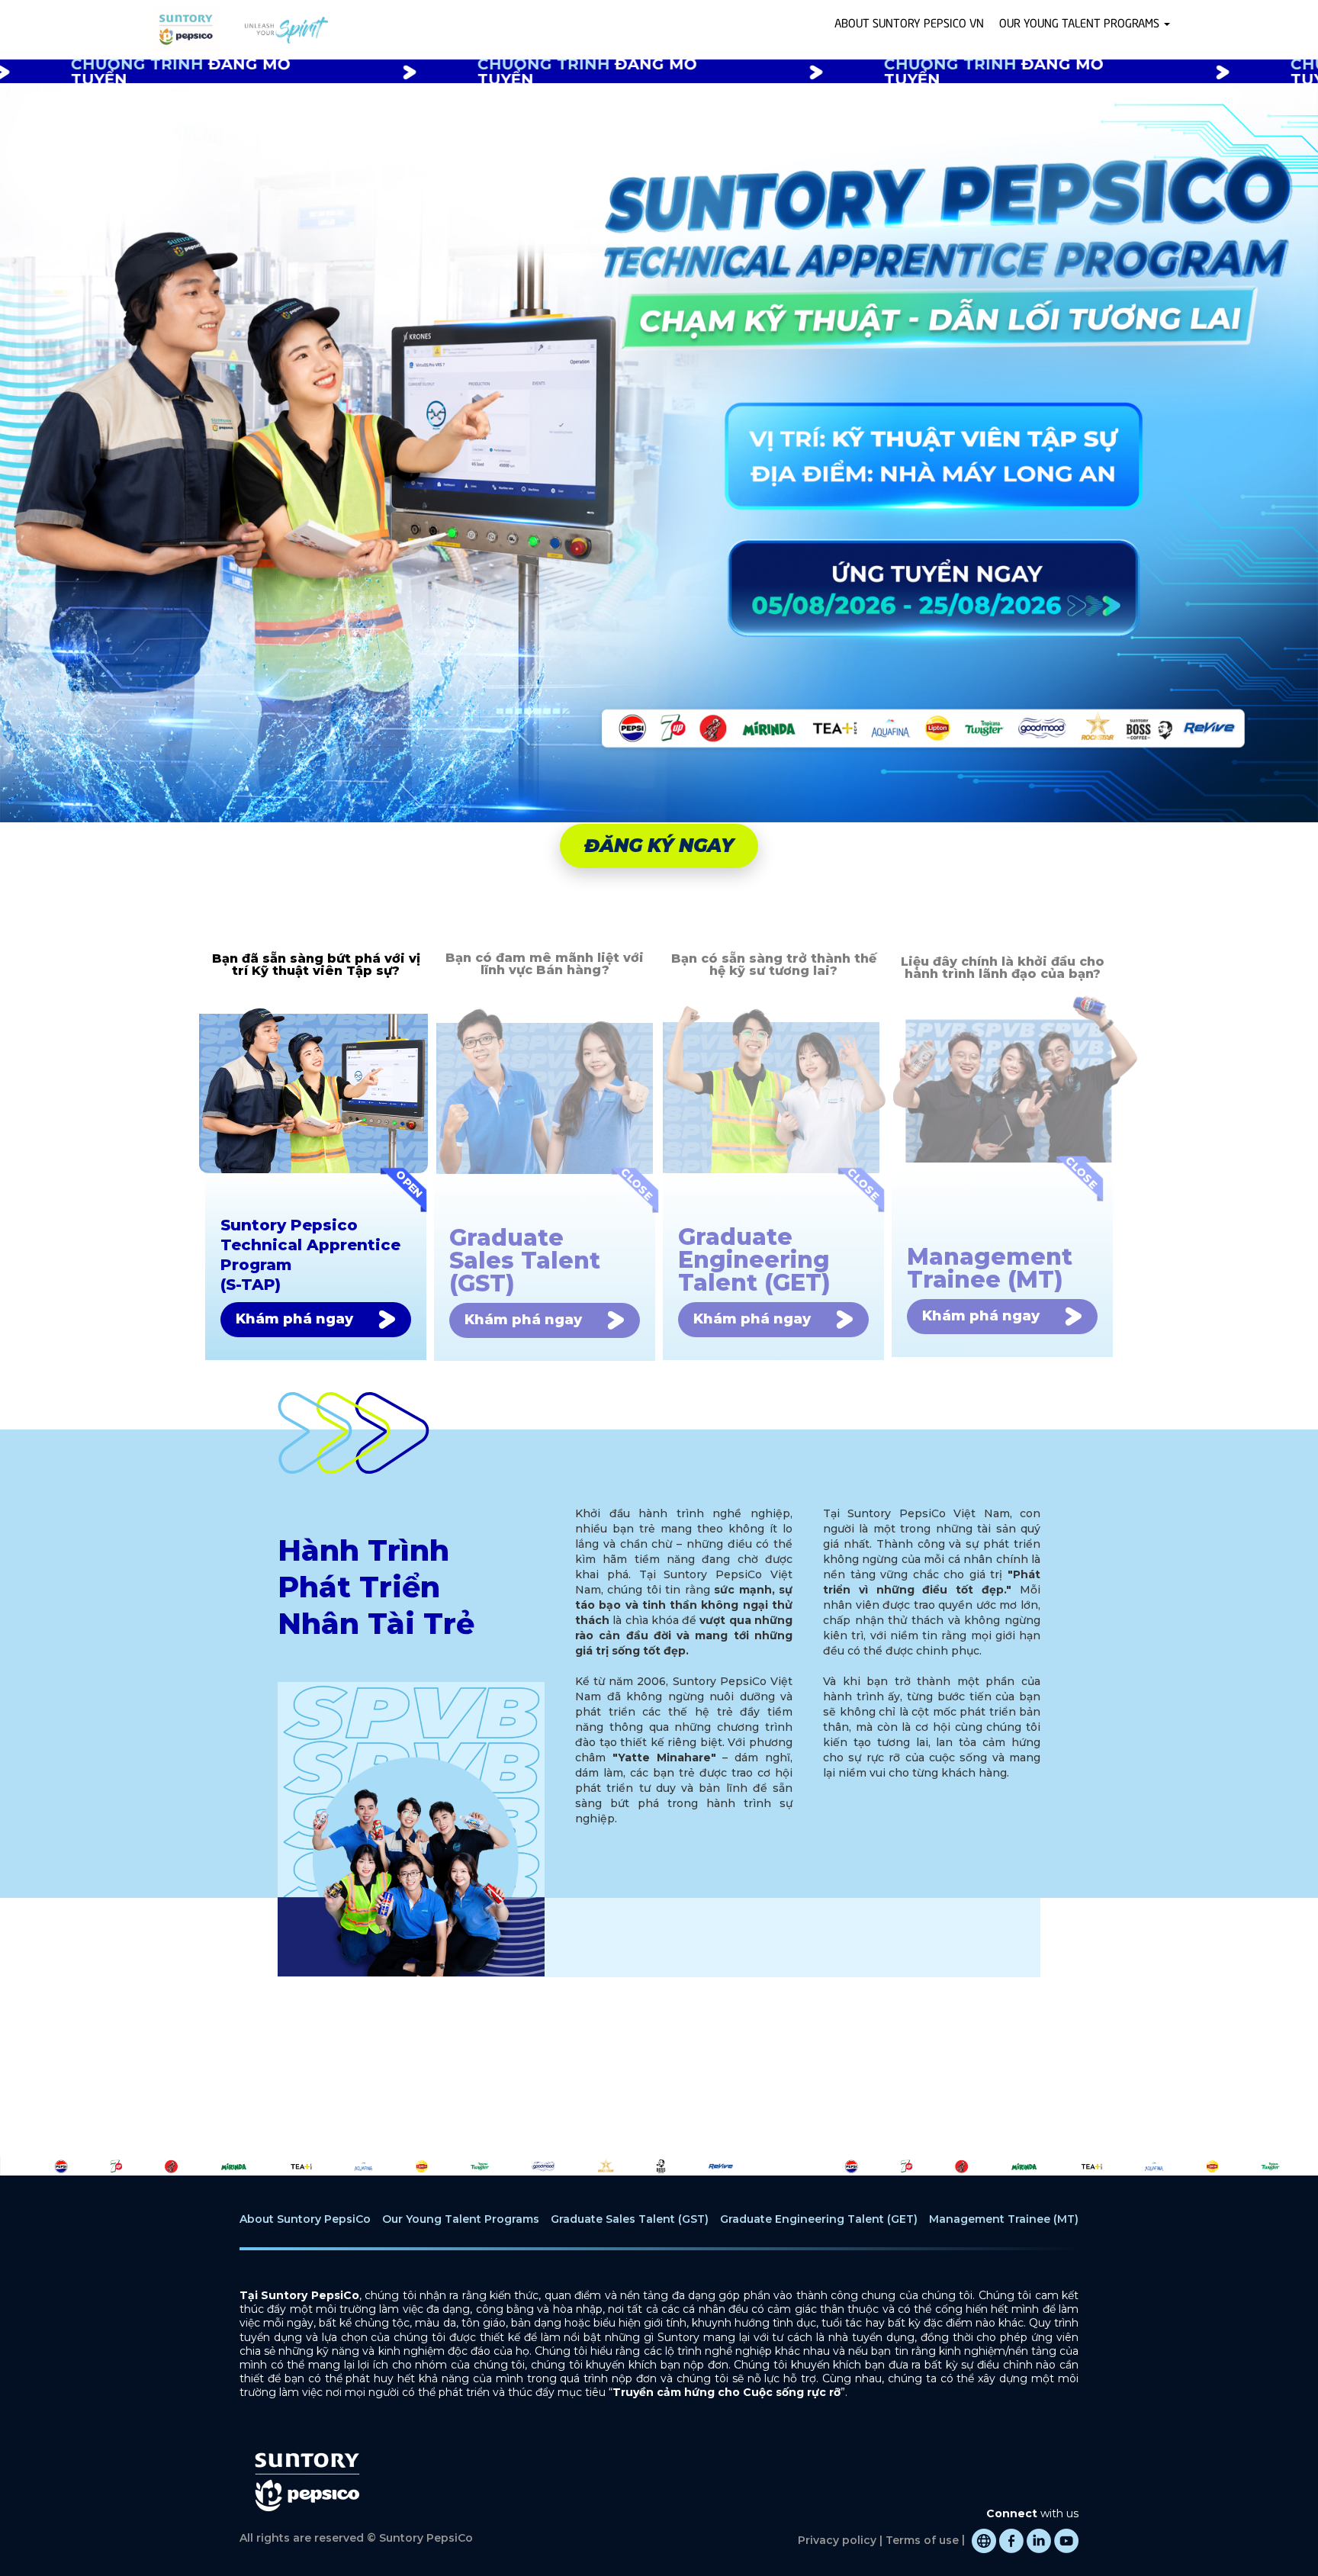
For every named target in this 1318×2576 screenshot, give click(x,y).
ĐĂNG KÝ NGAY (659, 846)
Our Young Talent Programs (461, 2219)
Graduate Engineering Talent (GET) (819, 2219)
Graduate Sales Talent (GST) (630, 2219)
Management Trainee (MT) (1004, 2219)
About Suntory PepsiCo (305, 2219)
